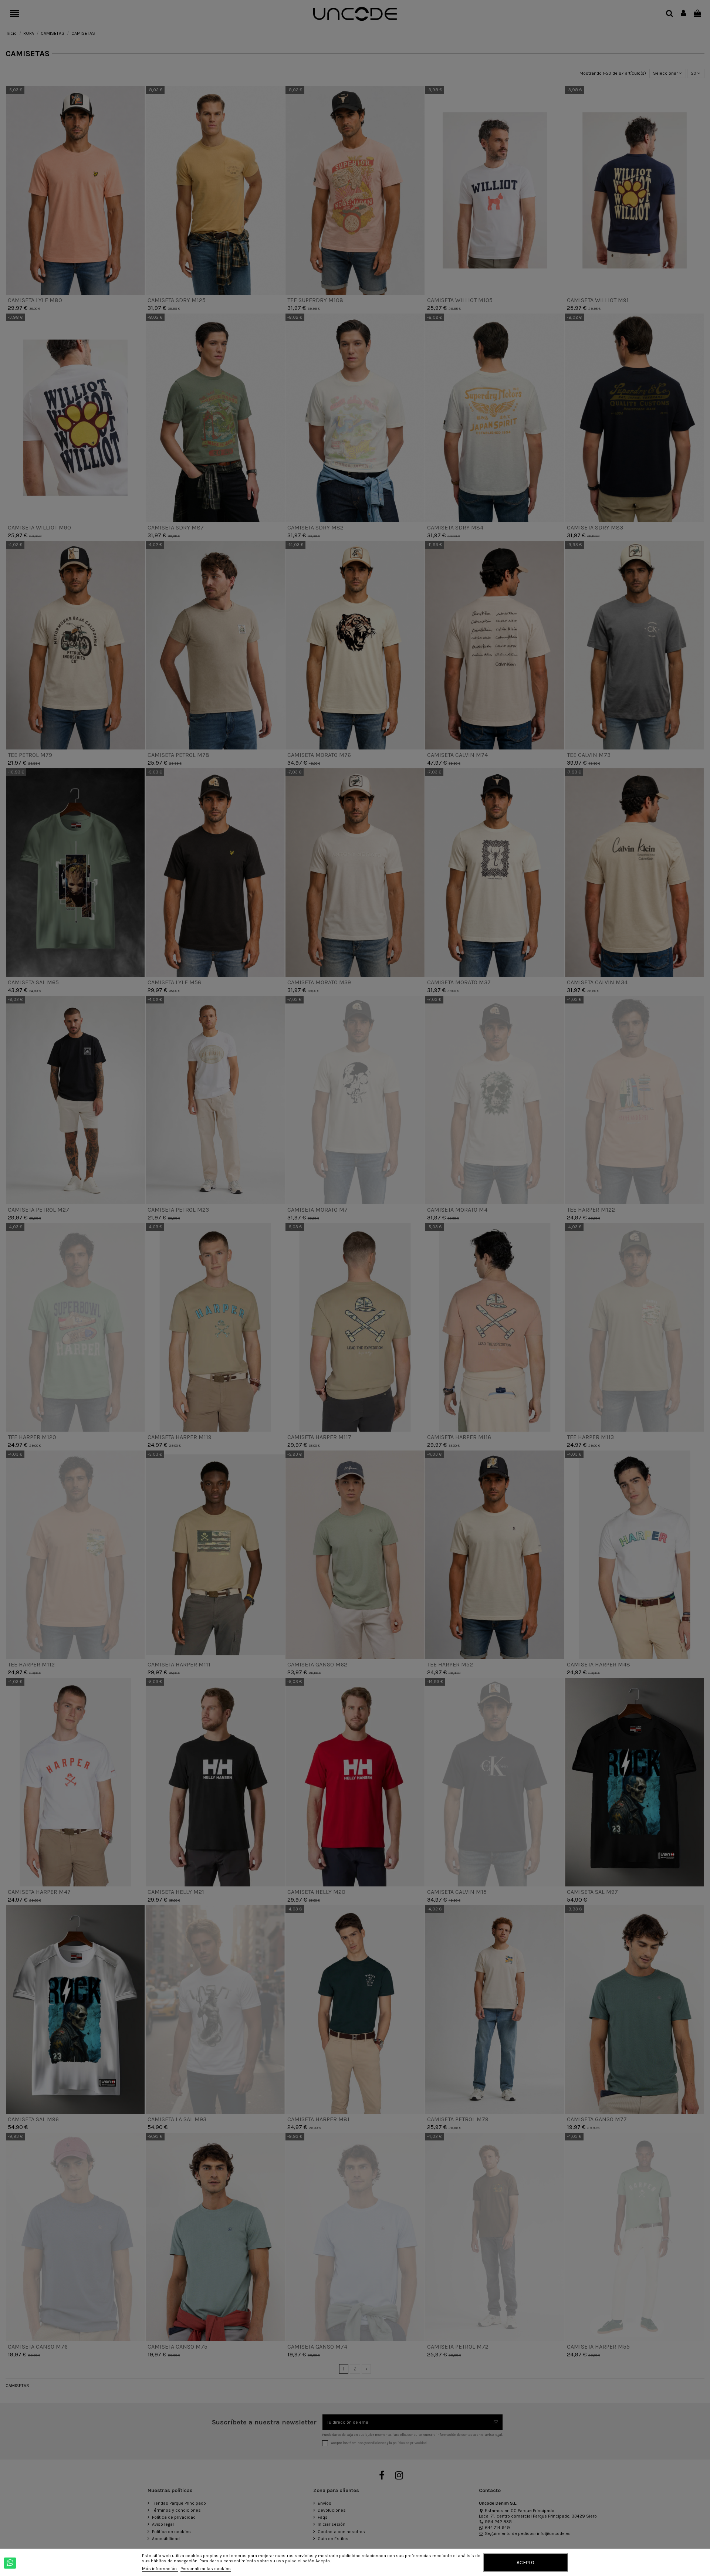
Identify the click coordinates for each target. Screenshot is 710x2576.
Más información (160, 2569)
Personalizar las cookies (206, 2569)
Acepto (525, 2562)
